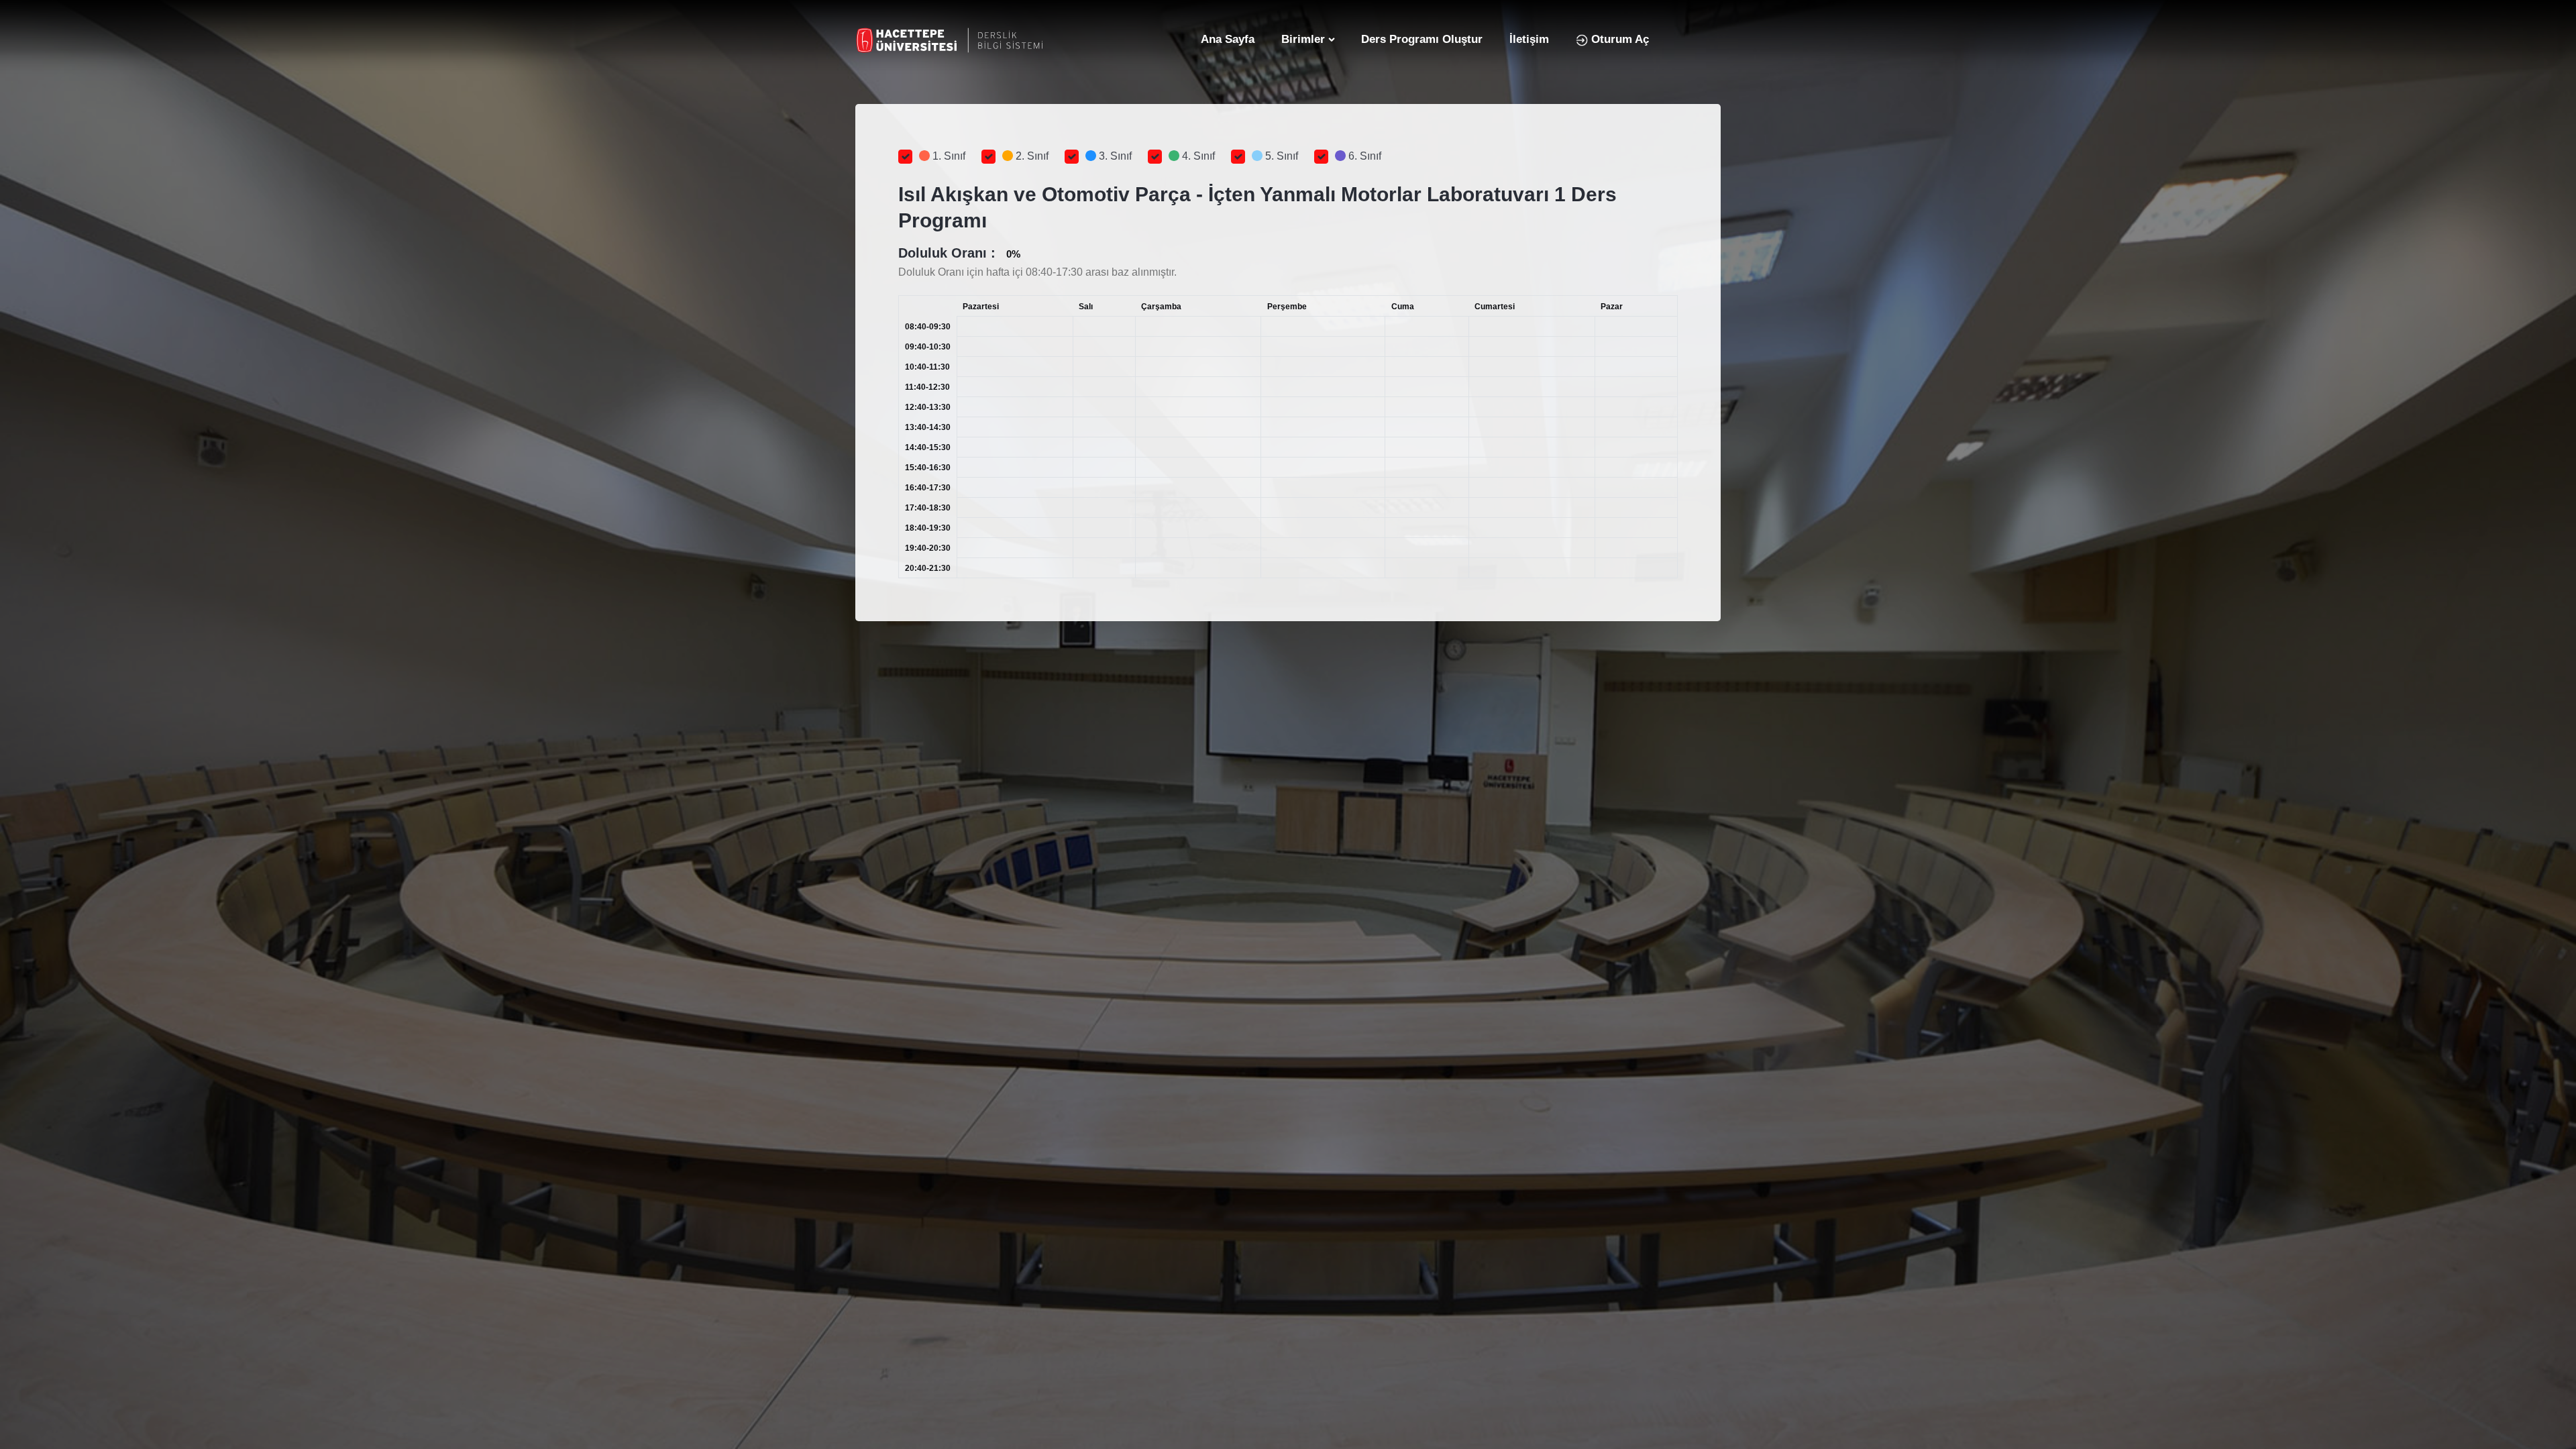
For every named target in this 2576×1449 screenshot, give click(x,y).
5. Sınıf (1280, 156)
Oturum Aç (1618, 39)
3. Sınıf (1114, 156)
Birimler (1303, 39)
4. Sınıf (1197, 156)
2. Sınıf (1031, 156)
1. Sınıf (948, 156)
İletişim (1529, 39)
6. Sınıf (1363, 156)
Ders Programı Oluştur (1422, 39)
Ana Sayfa (1228, 39)
